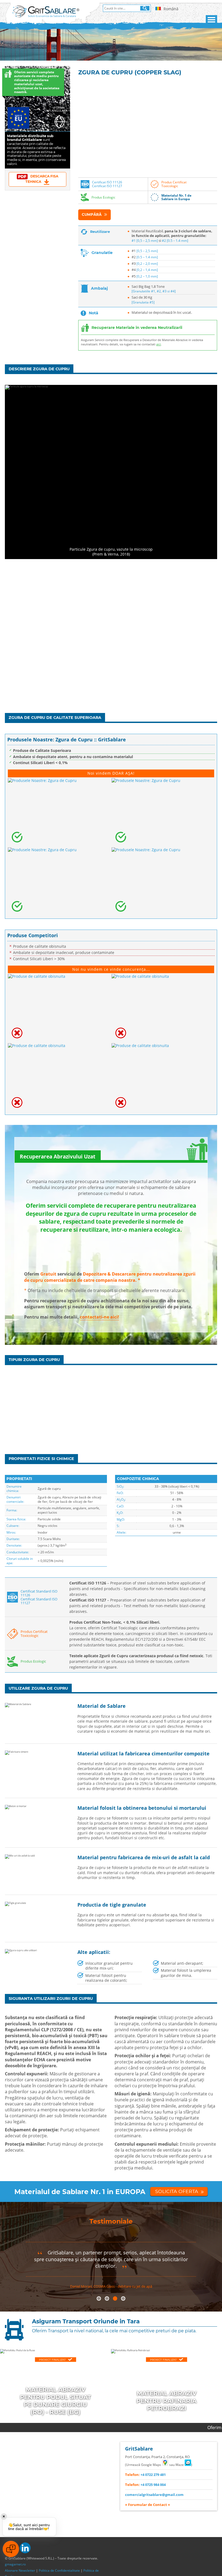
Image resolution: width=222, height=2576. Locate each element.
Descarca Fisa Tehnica (42, 179)
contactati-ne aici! (99, 1317)
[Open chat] (11, 2549)
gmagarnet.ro (15, 2564)
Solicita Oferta (177, 2191)
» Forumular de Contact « (148, 2505)
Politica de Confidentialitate (59, 2570)
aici (159, 344)
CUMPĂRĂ (92, 214)
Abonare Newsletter (20, 2570)
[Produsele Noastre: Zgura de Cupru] (59, 812)
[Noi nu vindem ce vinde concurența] (59, 1008)
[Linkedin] (25, 2548)
